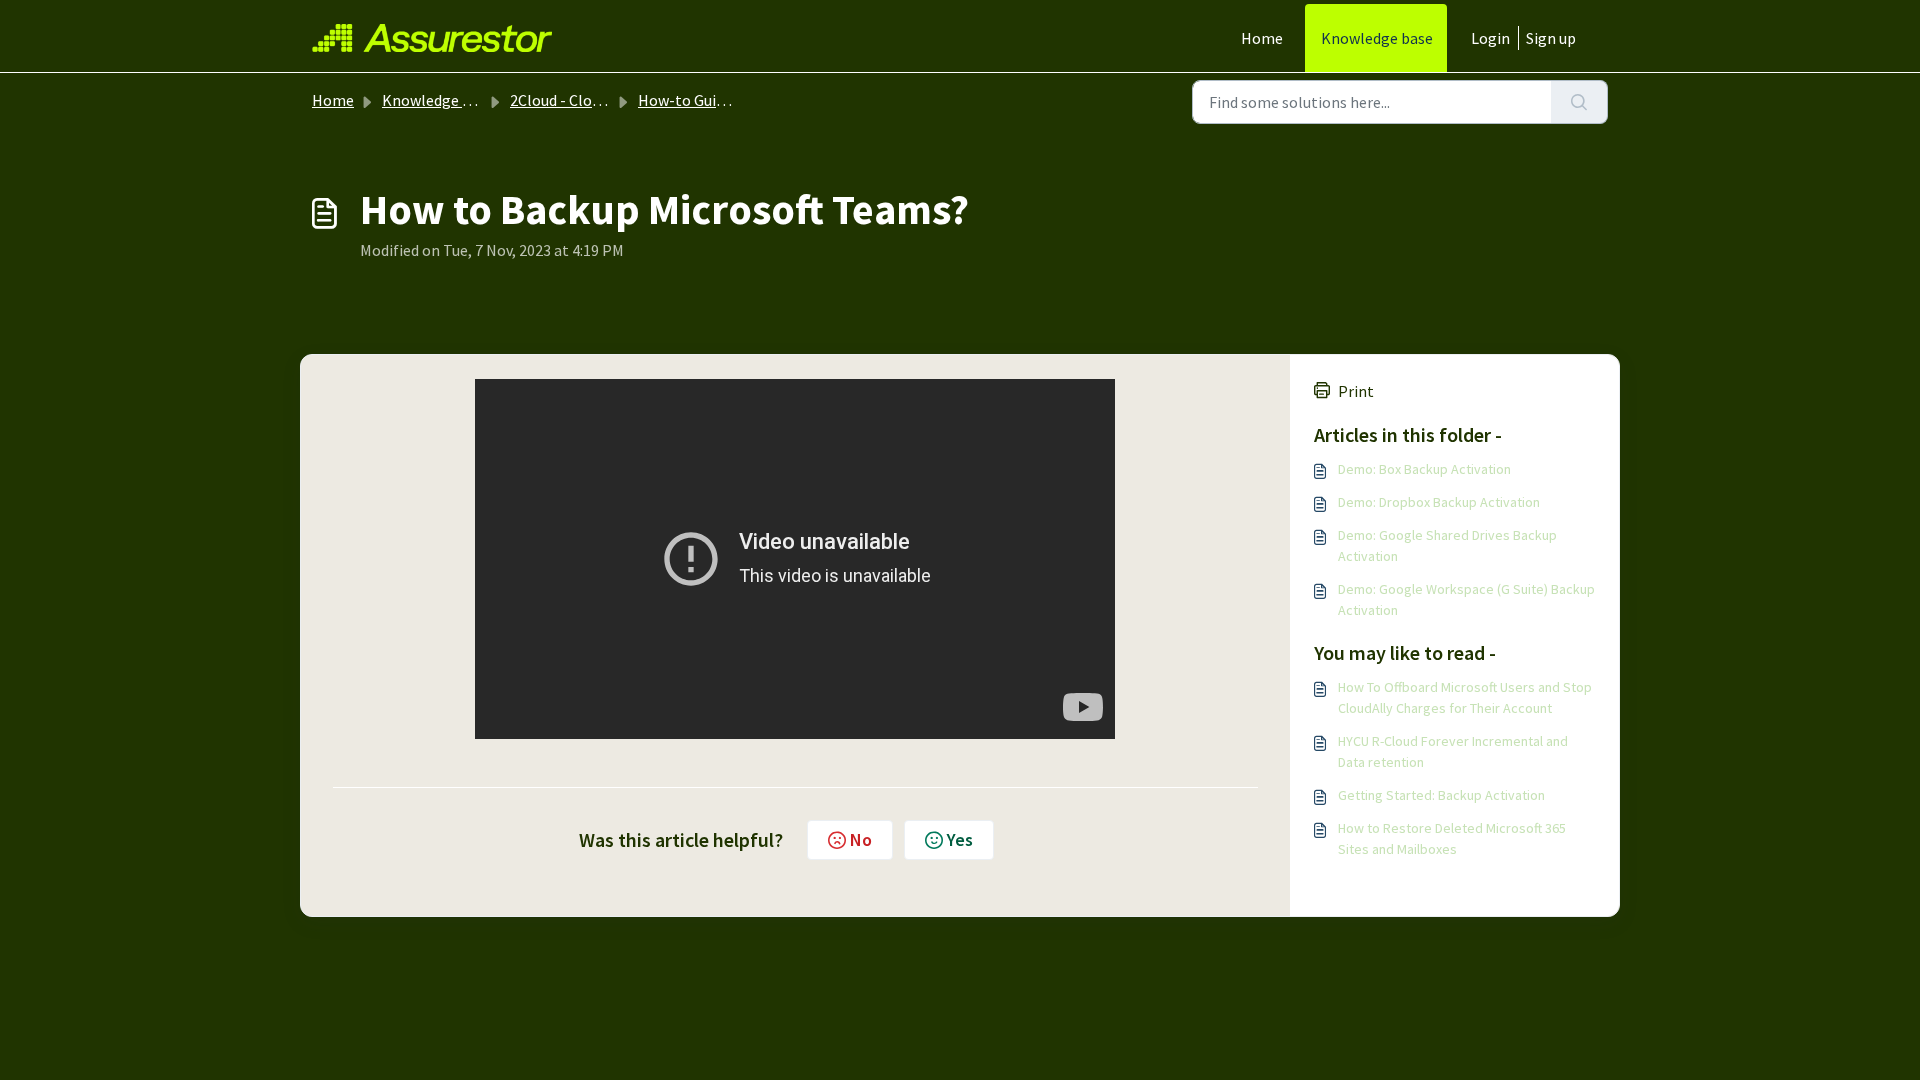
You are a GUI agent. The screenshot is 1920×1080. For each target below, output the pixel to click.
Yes (960, 839)
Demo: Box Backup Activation (1424, 469)
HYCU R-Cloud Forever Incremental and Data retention (1453, 751)
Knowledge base (1377, 38)
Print (1356, 391)
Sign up (1551, 38)
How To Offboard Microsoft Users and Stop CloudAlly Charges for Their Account (1465, 697)
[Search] (1579, 102)
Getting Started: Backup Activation (1441, 795)
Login (1490, 38)
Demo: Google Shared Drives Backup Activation (1447, 545)
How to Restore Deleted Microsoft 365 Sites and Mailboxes (1452, 838)
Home (1262, 38)
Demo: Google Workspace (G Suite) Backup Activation (1466, 599)
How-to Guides (688, 100)
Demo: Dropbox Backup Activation (1439, 502)
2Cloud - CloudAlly (572, 100)
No (861, 839)
